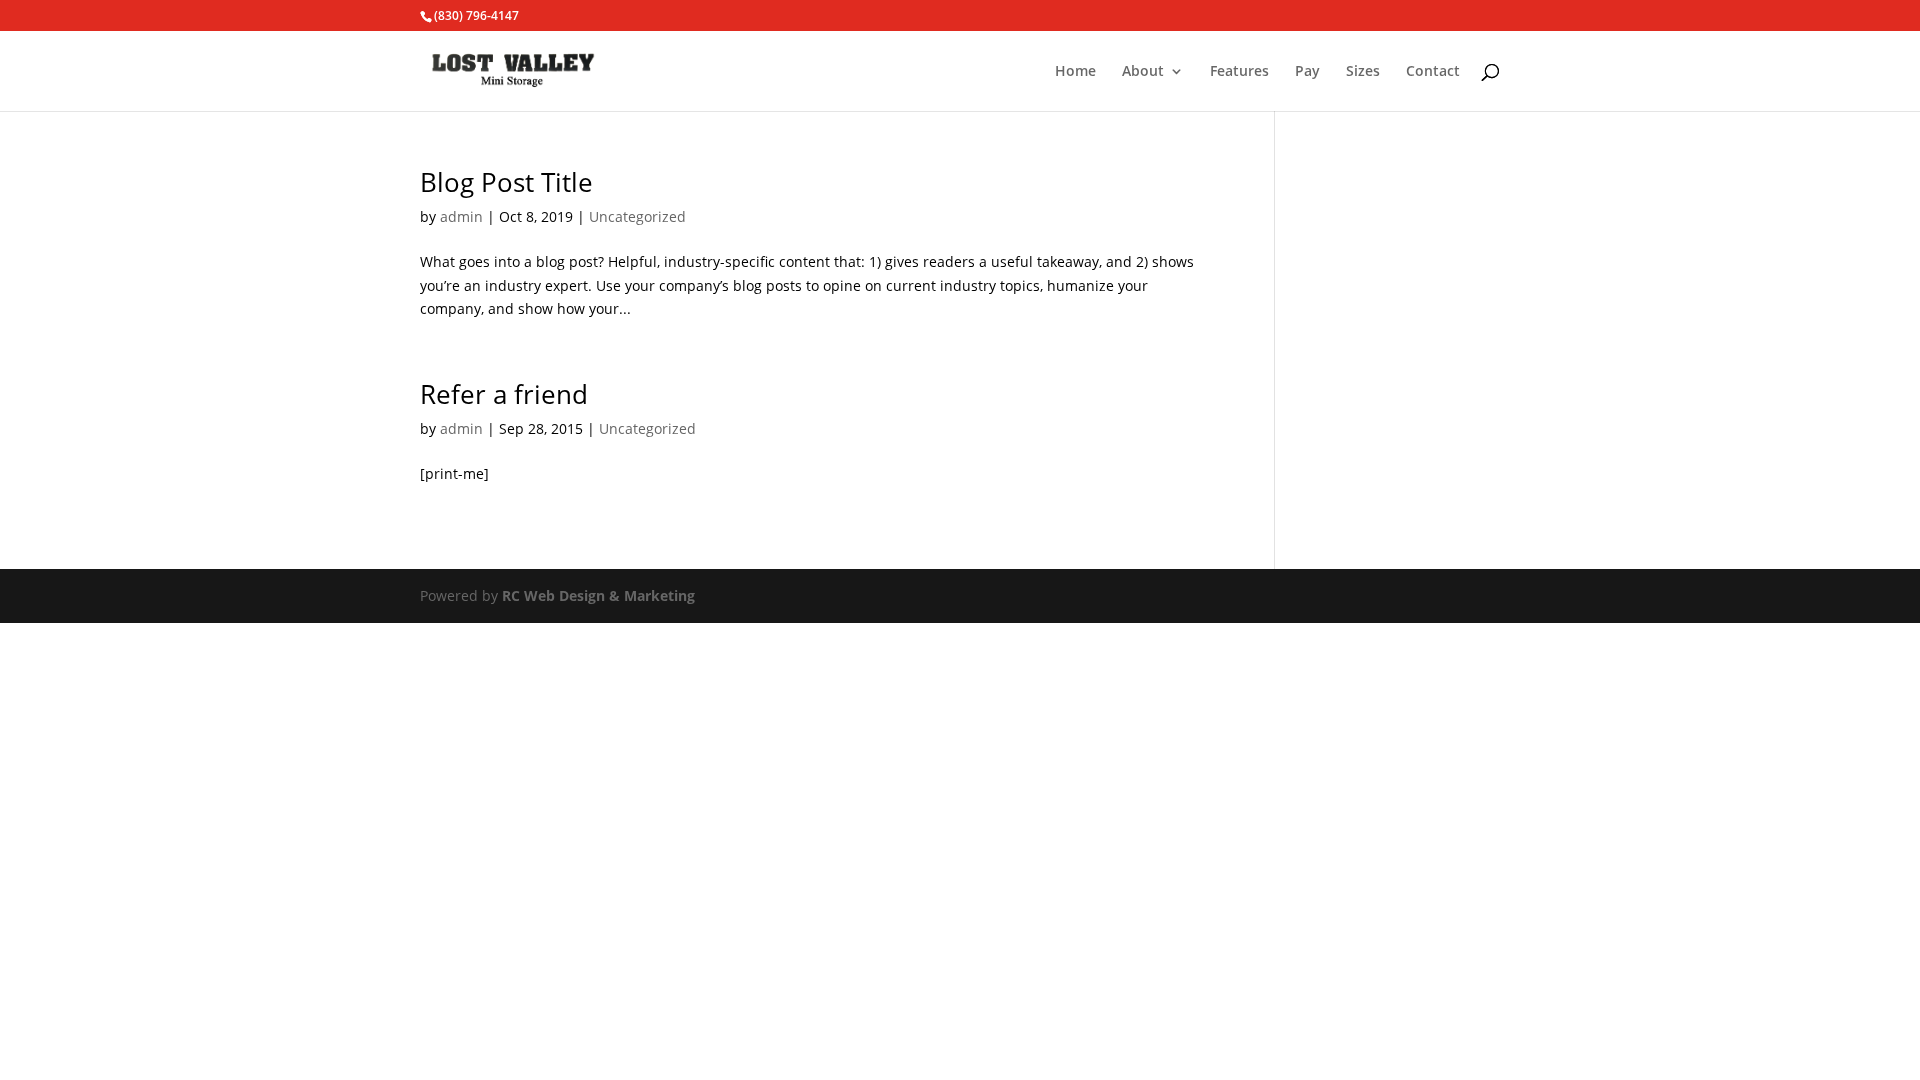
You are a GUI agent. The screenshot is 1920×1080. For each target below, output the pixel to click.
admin (461, 216)
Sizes (1363, 72)
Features (1239, 72)
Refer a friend (504, 394)
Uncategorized (637, 216)
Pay (1307, 72)
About (1143, 72)
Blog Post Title (506, 182)
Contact (1433, 72)
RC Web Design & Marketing (598, 595)
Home (1075, 72)
